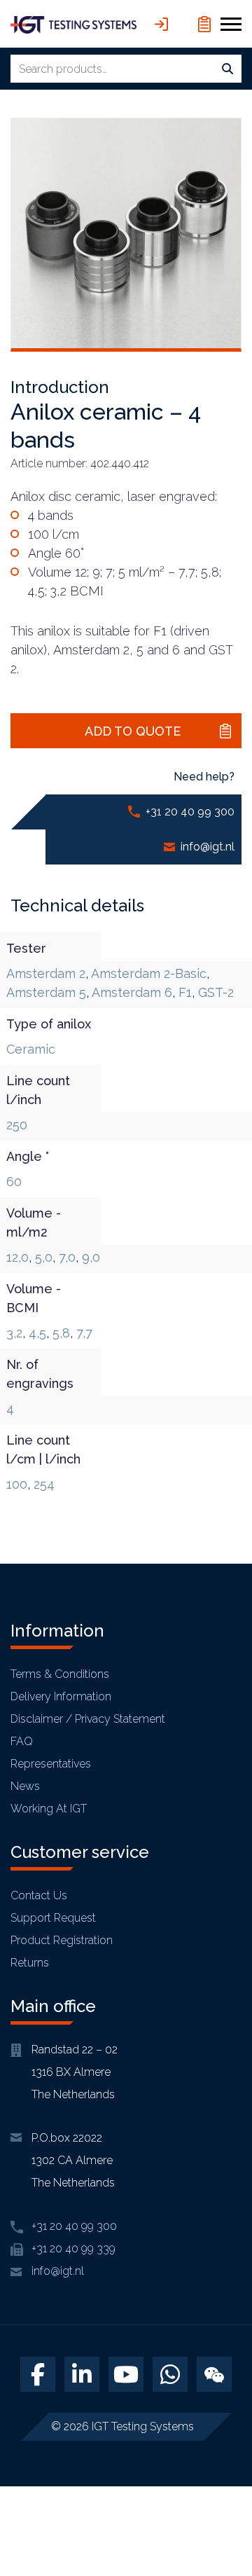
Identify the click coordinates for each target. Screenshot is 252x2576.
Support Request (53, 1918)
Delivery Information (61, 1696)
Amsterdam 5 (46, 992)
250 (17, 1125)
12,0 (17, 1257)
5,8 (61, 1333)
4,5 (37, 1333)
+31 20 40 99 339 (73, 2248)
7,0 (67, 1257)
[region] (126, 2456)
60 (14, 1182)
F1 (185, 992)
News (25, 1786)
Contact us (39, 1895)
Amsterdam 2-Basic (149, 973)
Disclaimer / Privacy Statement (88, 1719)
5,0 (44, 1257)
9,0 (91, 1257)
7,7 (84, 1333)
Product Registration (62, 1940)
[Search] (227, 69)
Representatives (51, 1764)
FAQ (22, 1741)
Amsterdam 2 (46, 973)
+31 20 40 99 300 (190, 812)
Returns (30, 1963)
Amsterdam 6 (132, 992)
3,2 (14, 1333)
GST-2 (216, 992)
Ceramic (31, 1049)
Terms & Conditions (60, 1674)
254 (44, 1484)
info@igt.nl (208, 847)
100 (17, 1484)
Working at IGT (49, 1809)
